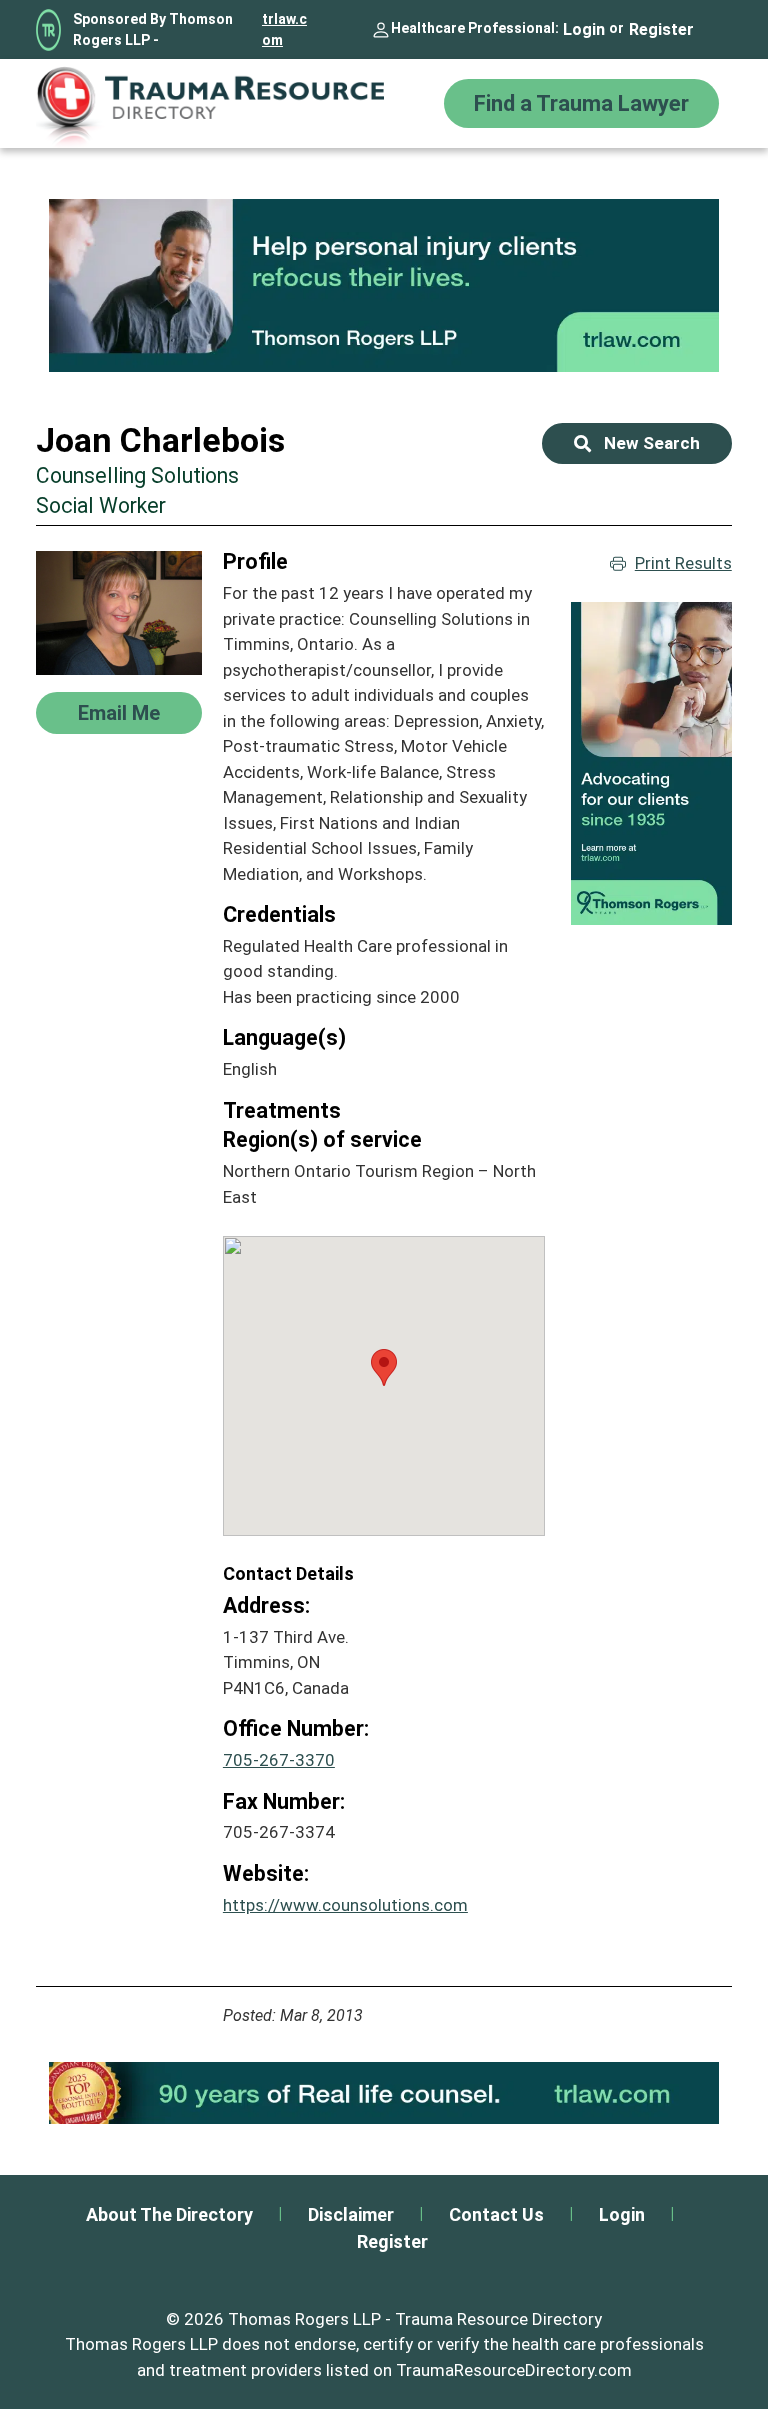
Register (661, 29)
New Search (652, 443)
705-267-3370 (279, 1760)
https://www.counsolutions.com (345, 1905)
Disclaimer (351, 2214)
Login (584, 29)
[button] (384, 1367)
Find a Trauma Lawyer (581, 103)
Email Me (119, 713)
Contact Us (496, 2214)
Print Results (683, 563)
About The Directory (169, 2214)
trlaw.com (284, 29)
